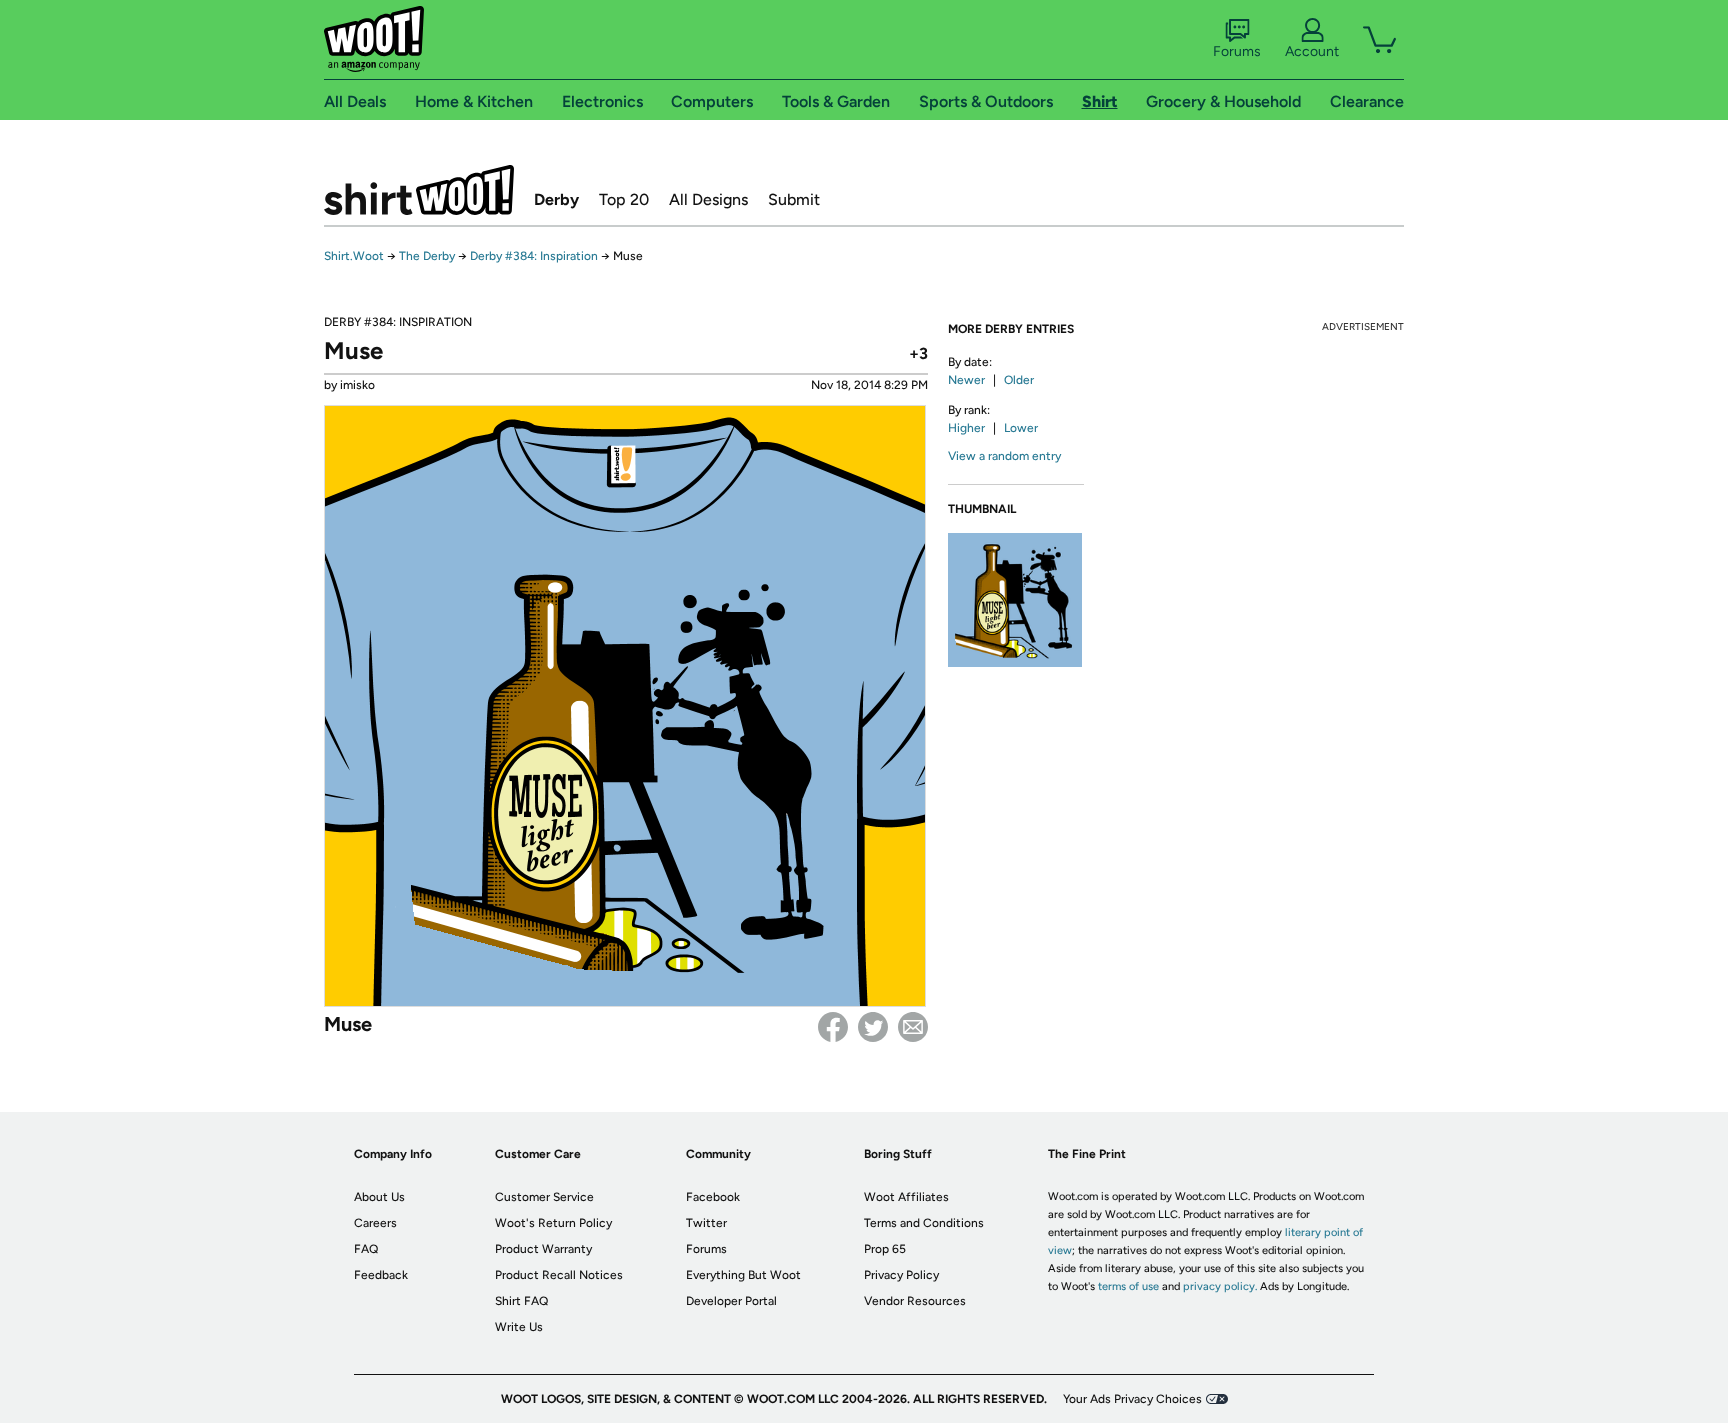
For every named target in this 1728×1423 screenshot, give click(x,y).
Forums (1237, 51)
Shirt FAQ (521, 1301)
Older (1019, 380)
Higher (966, 428)
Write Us (519, 1327)
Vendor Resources (915, 1301)
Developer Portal (731, 1301)
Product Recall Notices (559, 1275)
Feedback (381, 1275)
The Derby (427, 256)
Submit (794, 199)
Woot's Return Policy (553, 1223)
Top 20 (624, 199)
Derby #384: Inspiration (534, 256)
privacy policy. (1220, 1286)
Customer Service (544, 1197)
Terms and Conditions (924, 1223)
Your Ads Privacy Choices (1132, 1399)
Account (1312, 51)
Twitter (873, 1027)
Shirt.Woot (419, 190)
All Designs (708, 199)
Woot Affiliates (906, 1197)
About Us (379, 1197)
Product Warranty (543, 1249)
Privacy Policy (901, 1275)
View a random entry (1004, 456)
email (913, 1027)
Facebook (833, 1027)
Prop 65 (885, 1249)
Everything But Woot (743, 1275)
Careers (375, 1223)
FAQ (366, 1249)
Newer (966, 380)
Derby (556, 199)
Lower (1021, 428)
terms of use (1128, 1286)
